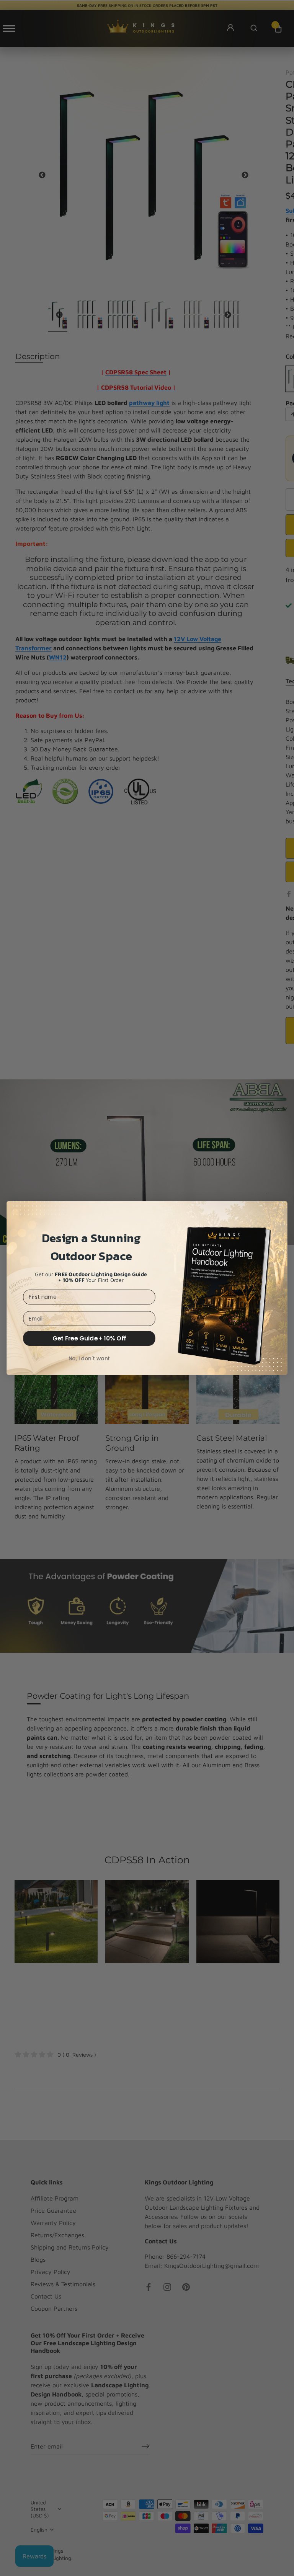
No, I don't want (89, 1358)
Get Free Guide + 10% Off (89, 1338)
